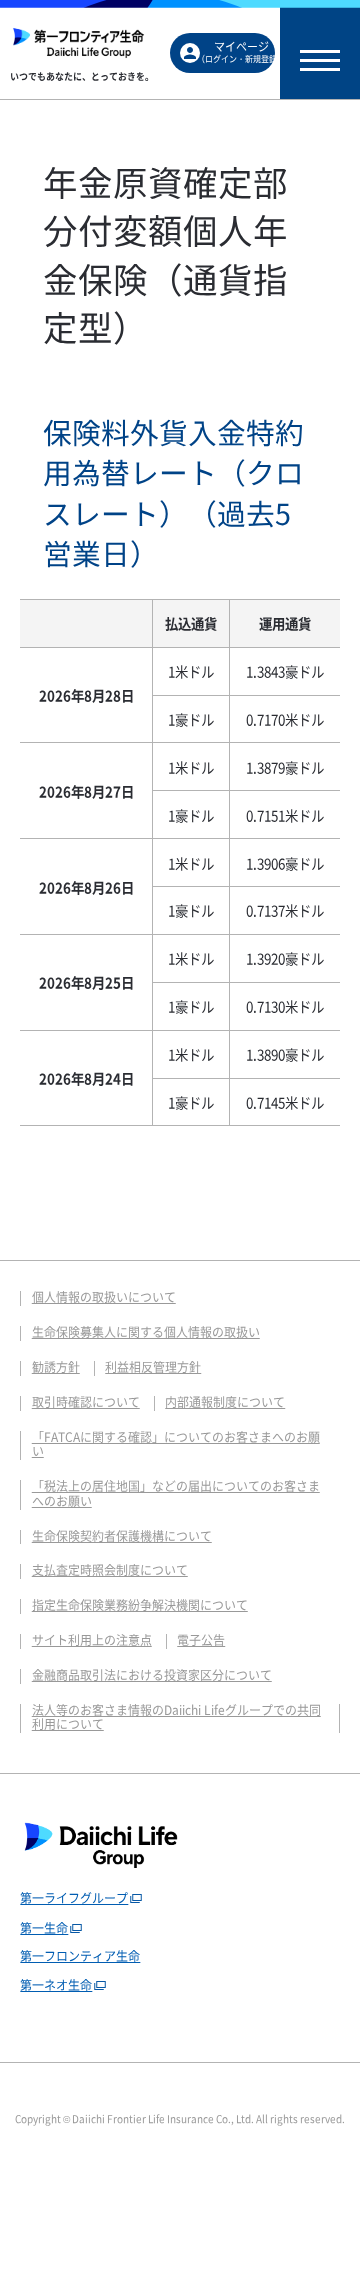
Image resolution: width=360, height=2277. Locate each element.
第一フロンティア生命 (80, 1956)
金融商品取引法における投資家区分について (152, 1675)
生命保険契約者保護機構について (122, 1536)
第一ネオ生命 (56, 1985)
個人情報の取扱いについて (104, 1297)
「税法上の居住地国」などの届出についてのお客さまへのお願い (176, 1493)
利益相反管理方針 (153, 1367)
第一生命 (44, 1928)
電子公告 (201, 1640)
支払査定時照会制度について (110, 1570)
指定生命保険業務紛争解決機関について (140, 1605)
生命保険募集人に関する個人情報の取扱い (146, 1332)
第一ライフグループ (74, 1898)
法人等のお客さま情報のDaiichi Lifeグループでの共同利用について (176, 1717)
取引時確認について (86, 1402)
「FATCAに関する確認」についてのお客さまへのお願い (176, 1444)
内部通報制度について (225, 1402)
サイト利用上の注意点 (92, 1640)
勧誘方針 (56, 1367)
